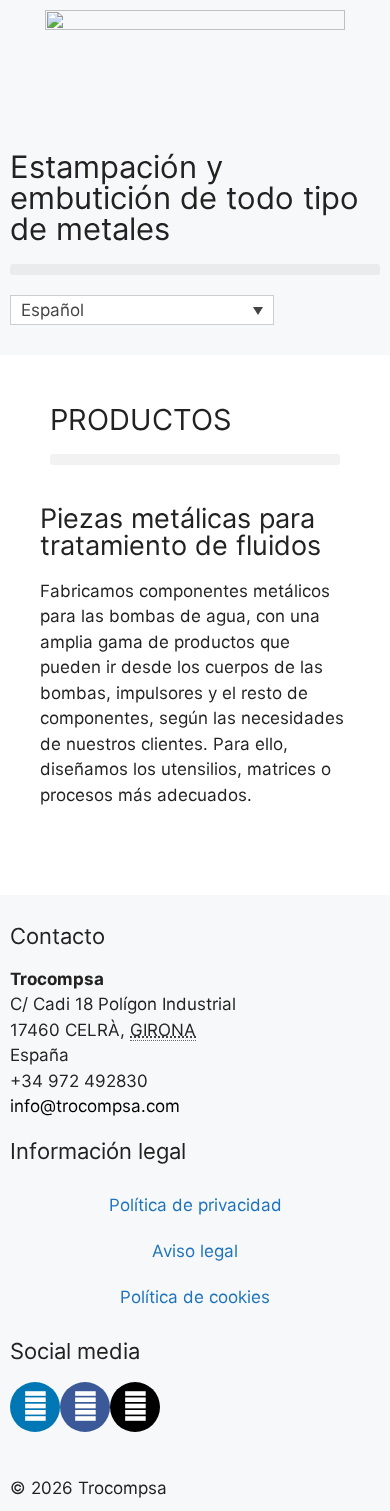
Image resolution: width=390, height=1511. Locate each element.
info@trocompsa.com (95, 1106)
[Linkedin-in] (35, 1407)
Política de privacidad (195, 1205)
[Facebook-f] (85, 1407)
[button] (195, 269)
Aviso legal (195, 1251)
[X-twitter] (135, 1407)
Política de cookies (195, 1297)
